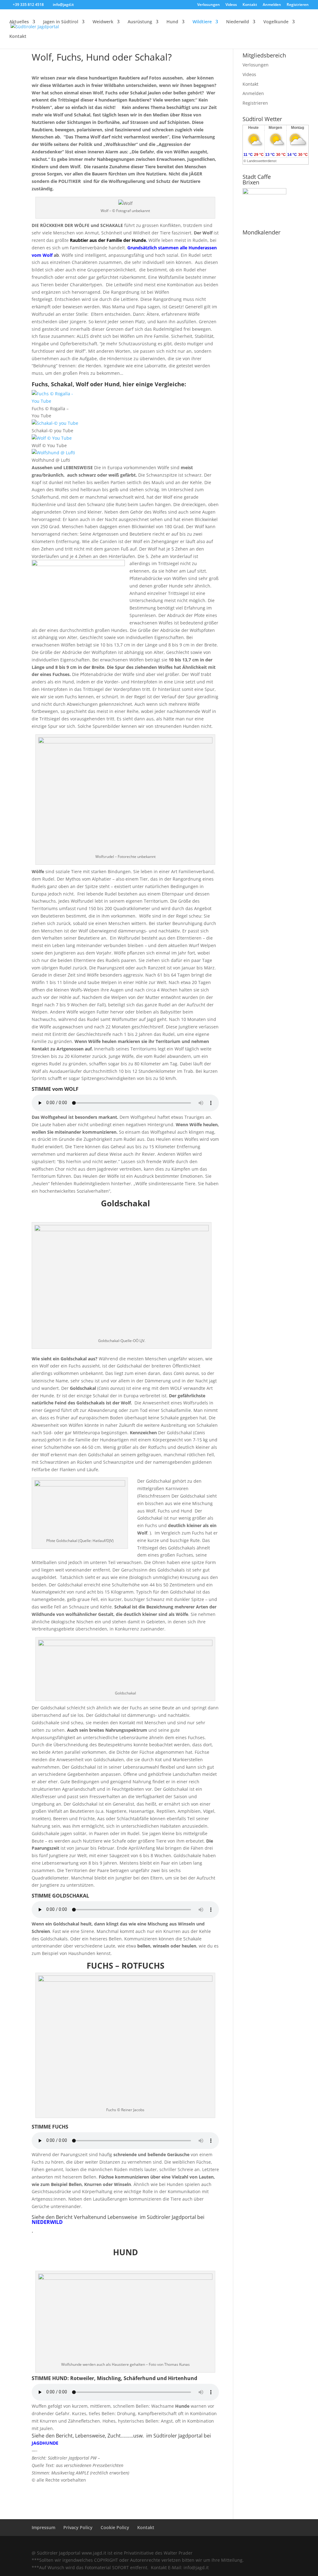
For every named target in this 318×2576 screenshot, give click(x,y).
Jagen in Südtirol (61, 22)
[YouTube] (257, 2544)
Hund (172, 22)
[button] (125, 2425)
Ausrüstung (140, 22)
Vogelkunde (276, 22)
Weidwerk (103, 22)
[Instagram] (270, 2544)
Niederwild (238, 22)
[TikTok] (283, 2544)
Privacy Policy (78, 2527)
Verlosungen (209, 5)
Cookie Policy (115, 2527)
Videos (231, 5)
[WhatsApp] (230, 2544)
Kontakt (250, 5)
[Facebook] (243, 2544)
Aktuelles (19, 22)
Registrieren (298, 5)
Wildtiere (202, 22)
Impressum (43, 2527)
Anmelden (272, 5)
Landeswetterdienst (262, 161)
